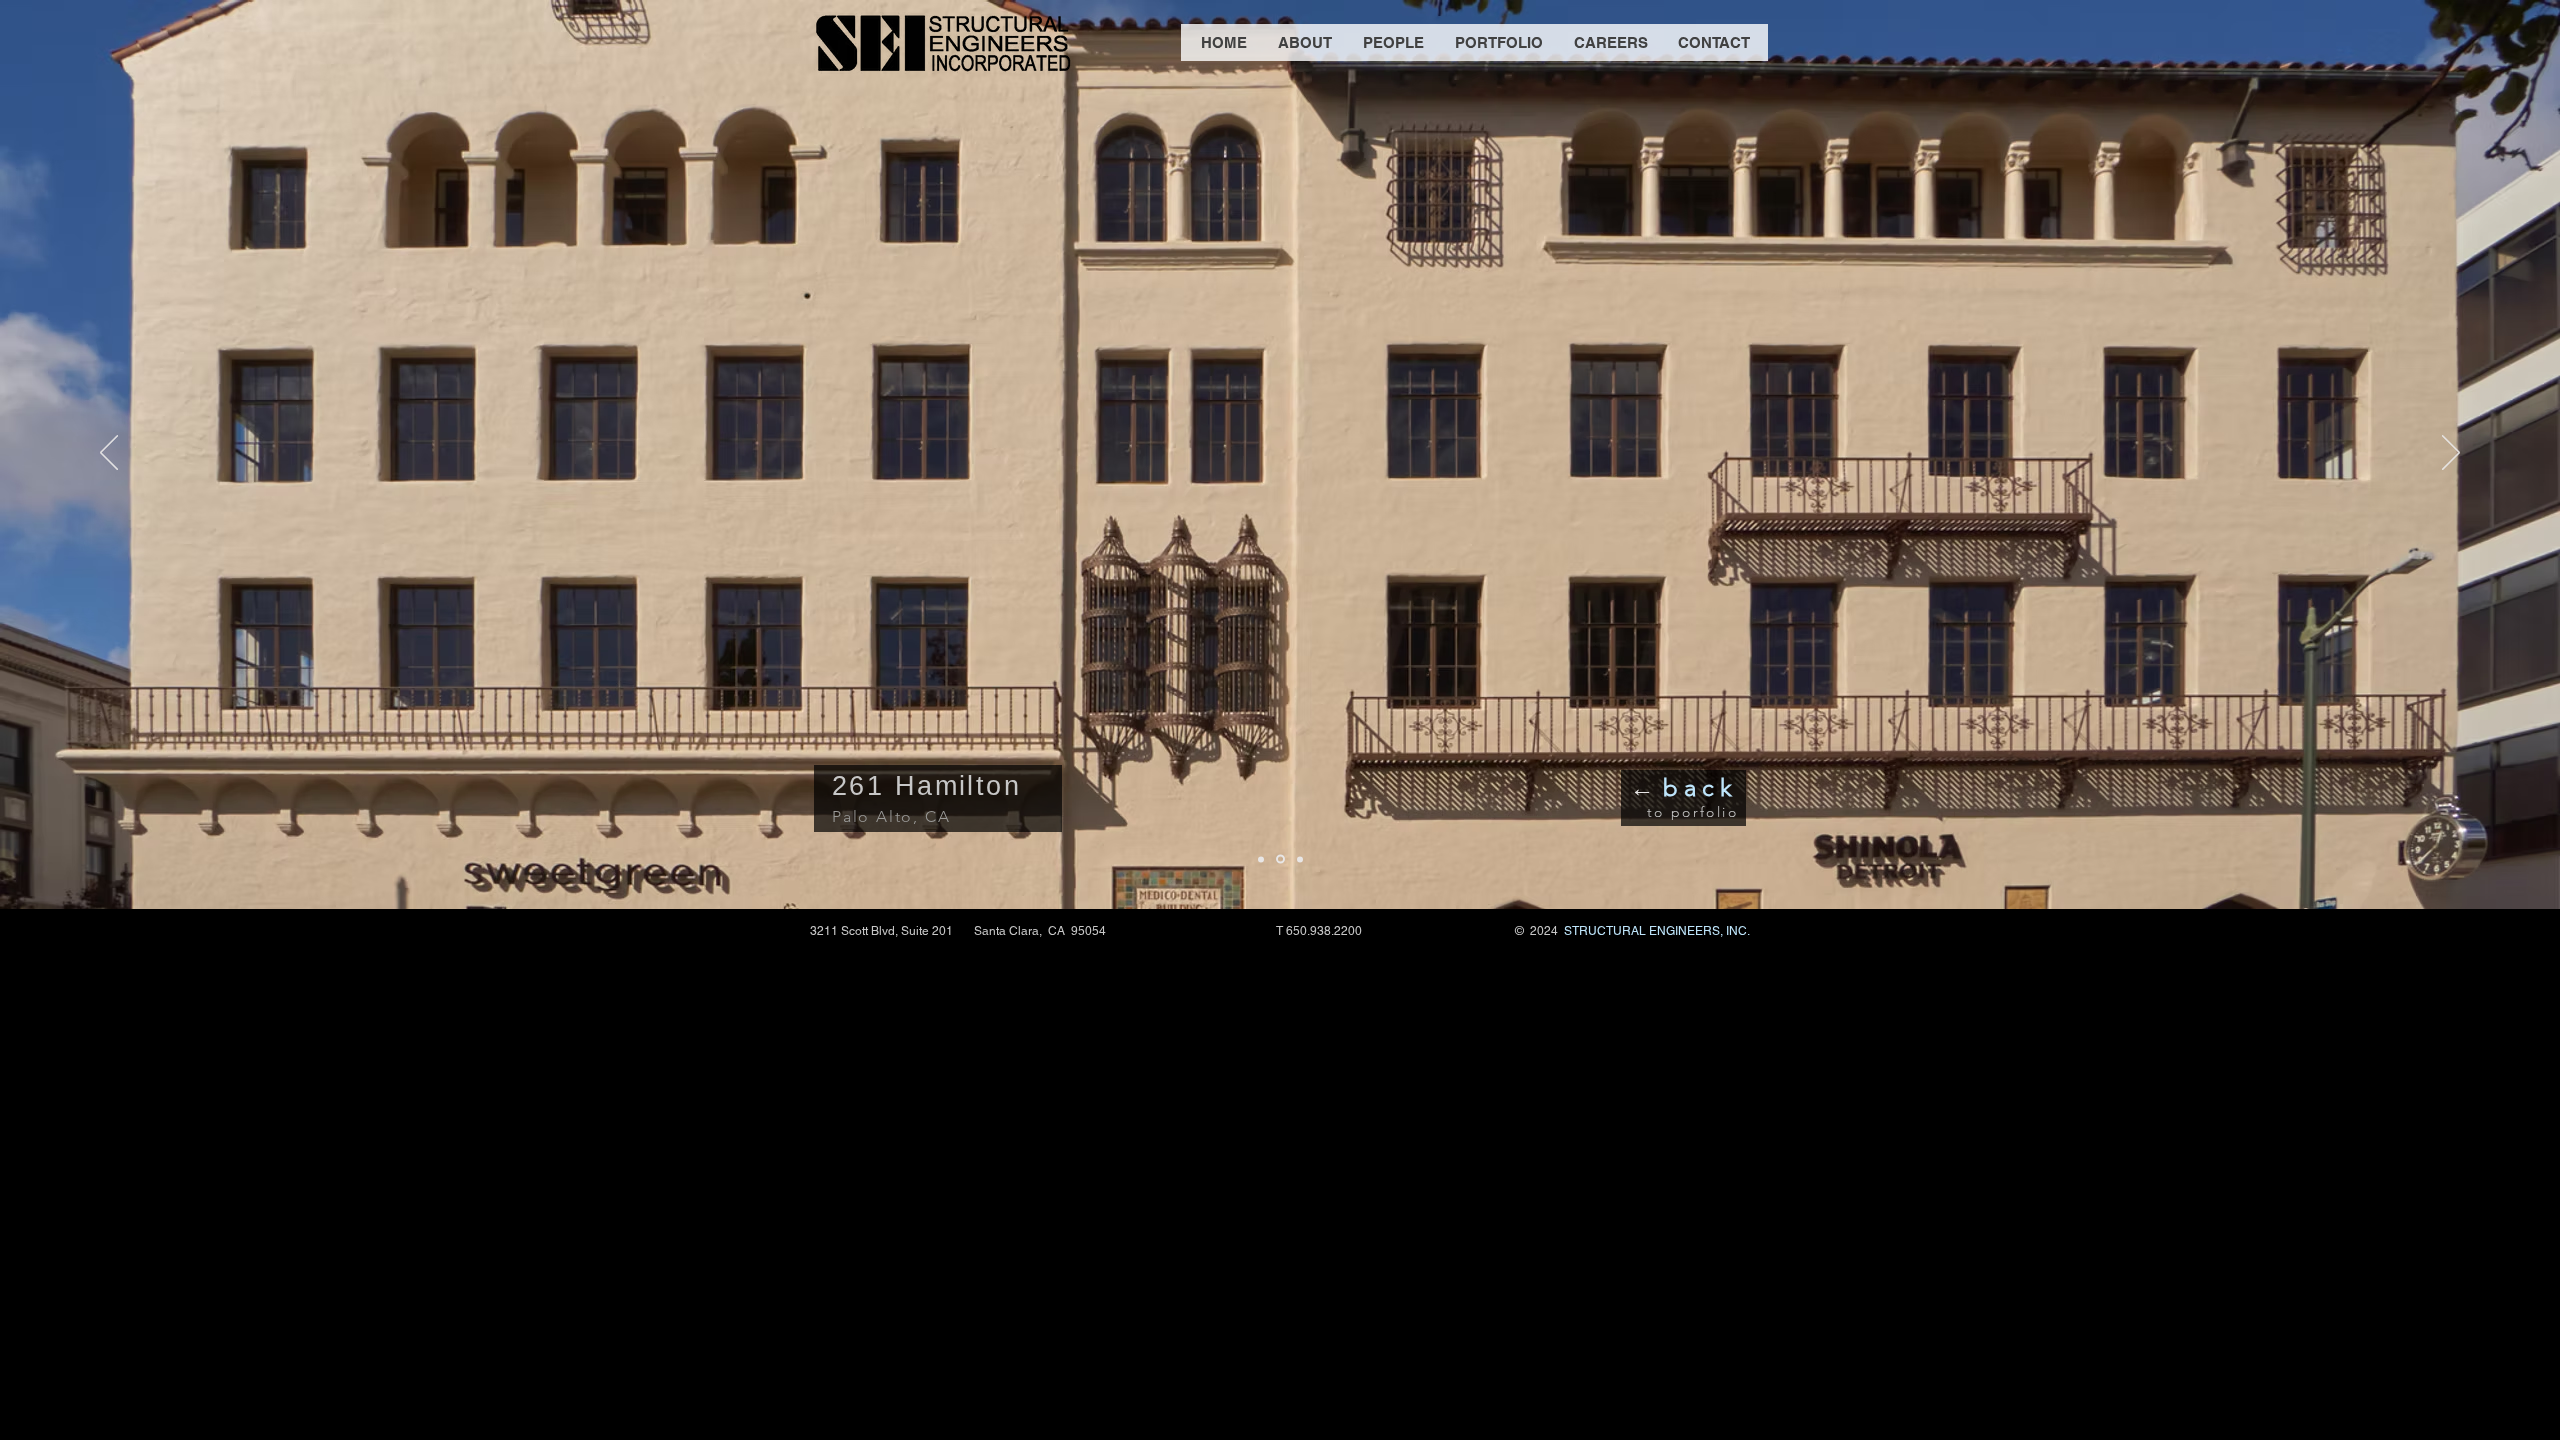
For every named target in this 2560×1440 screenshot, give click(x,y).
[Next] (2451, 454)
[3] (1300, 859)
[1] (1261, 859)
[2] (1280, 859)
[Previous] (109, 454)
